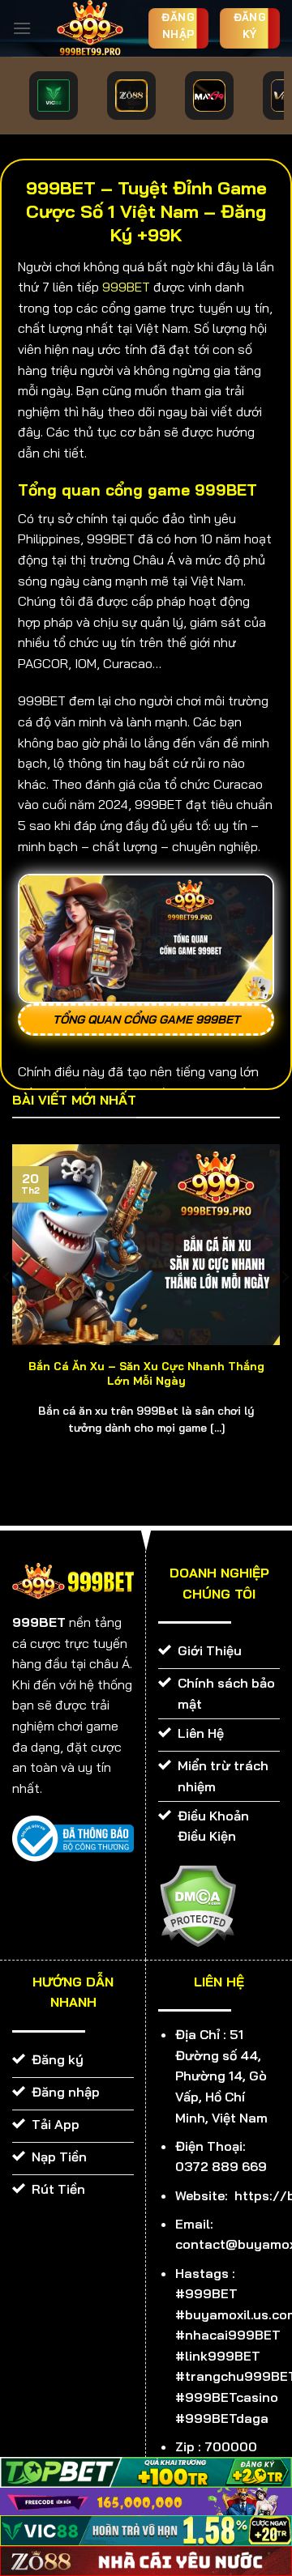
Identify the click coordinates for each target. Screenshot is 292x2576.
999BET (126, 287)
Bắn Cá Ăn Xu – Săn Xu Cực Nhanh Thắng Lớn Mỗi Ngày (146, 1373)
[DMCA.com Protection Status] (198, 1904)
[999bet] (90, 28)
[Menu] (22, 28)
